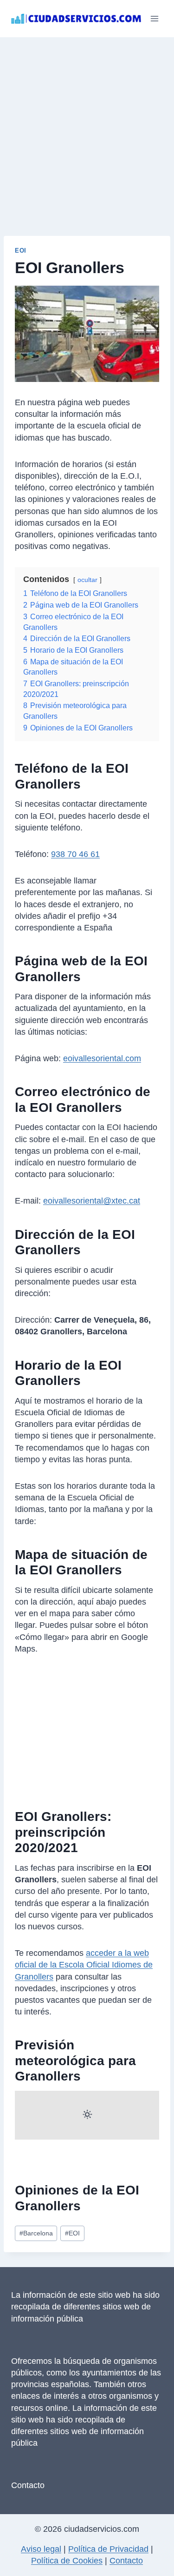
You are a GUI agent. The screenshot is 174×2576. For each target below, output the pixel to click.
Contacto (28, 2485)
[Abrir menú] (154, 18)
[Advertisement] (87, 129)
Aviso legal (41, 2549)
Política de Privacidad (108, 2549)
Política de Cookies (67, 2561)
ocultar (87, 580)
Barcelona (36, 2233)
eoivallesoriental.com (102, 1058)
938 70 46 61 (75, 854)
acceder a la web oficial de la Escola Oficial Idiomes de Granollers (84, 1965)
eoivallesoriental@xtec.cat (92, 1201)
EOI (21, 251)
